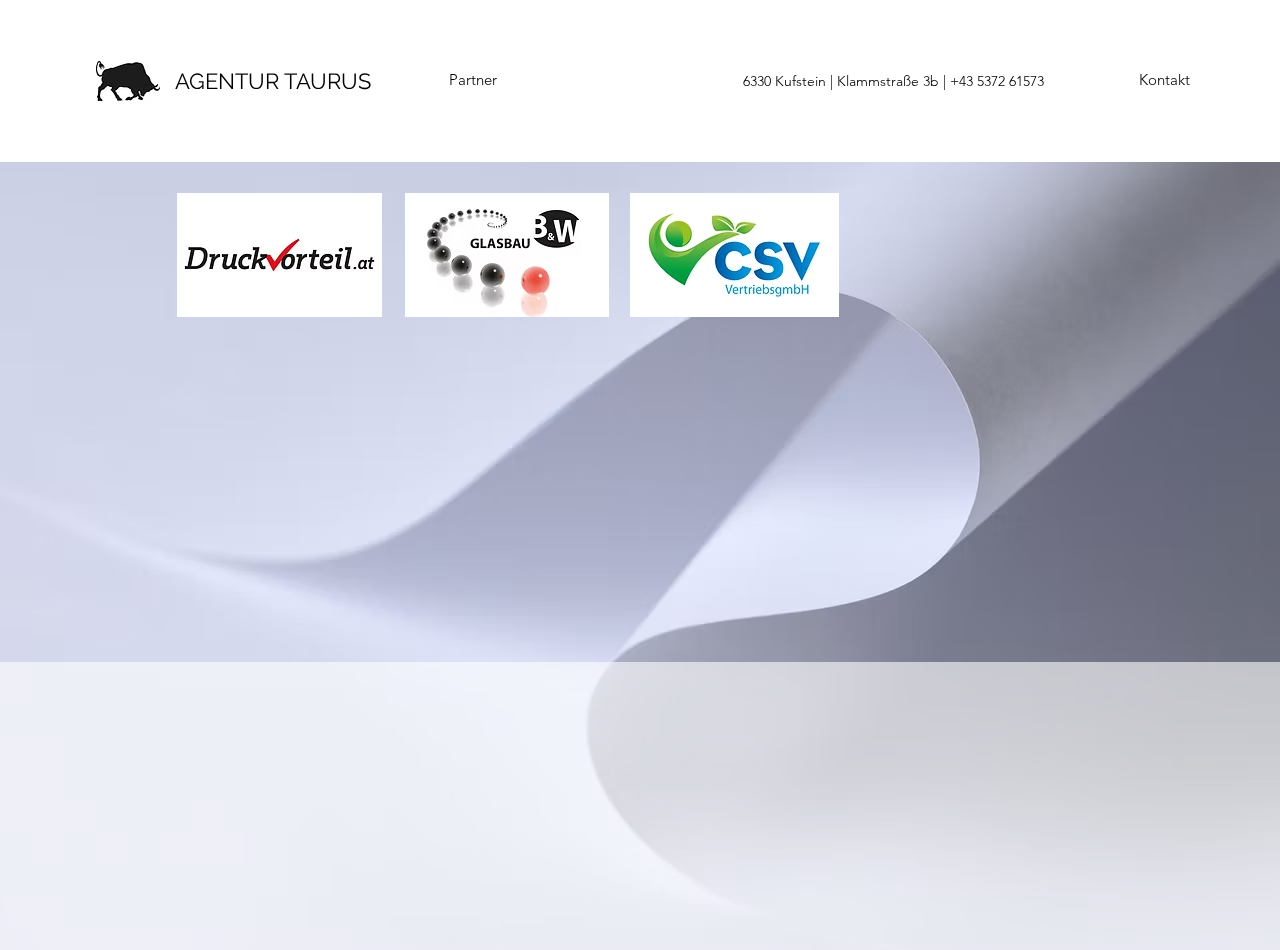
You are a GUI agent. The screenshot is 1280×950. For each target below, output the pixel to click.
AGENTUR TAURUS (273, 81)
